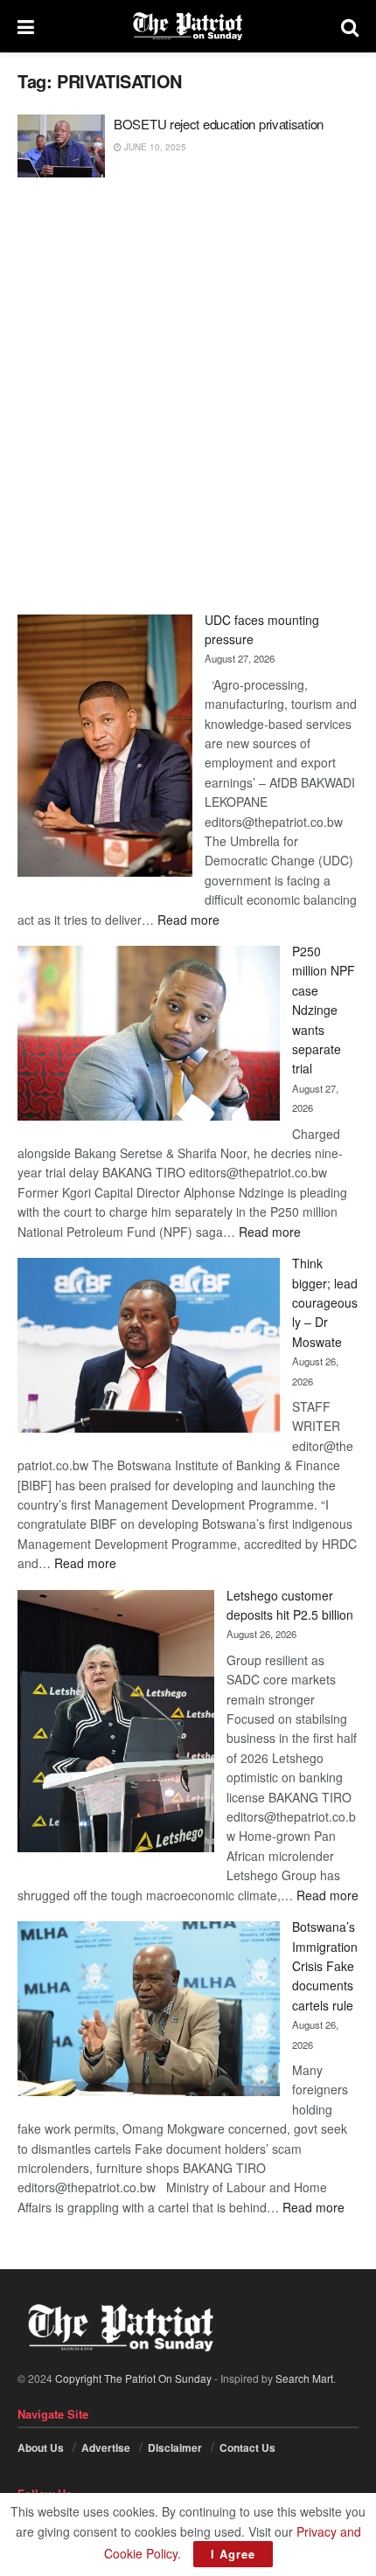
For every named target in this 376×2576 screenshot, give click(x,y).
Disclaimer (175, 2448)
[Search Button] (350, 26)
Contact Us (247, 2448)
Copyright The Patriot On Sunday (133, 2378)
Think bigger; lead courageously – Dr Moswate (325, 1302)
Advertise (106, 2448)
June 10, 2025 (154, 147)
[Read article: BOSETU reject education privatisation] (61, 146)
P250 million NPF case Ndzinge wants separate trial (324, 1010)
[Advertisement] (188, 396)
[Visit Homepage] (188, 26)
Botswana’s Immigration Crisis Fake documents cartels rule (325, 1966)
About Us (41, 2448)
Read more (188, 920)
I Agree (233, 2554)
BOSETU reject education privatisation (219, 124)
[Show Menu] (26, 26)
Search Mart (304, 2378)
